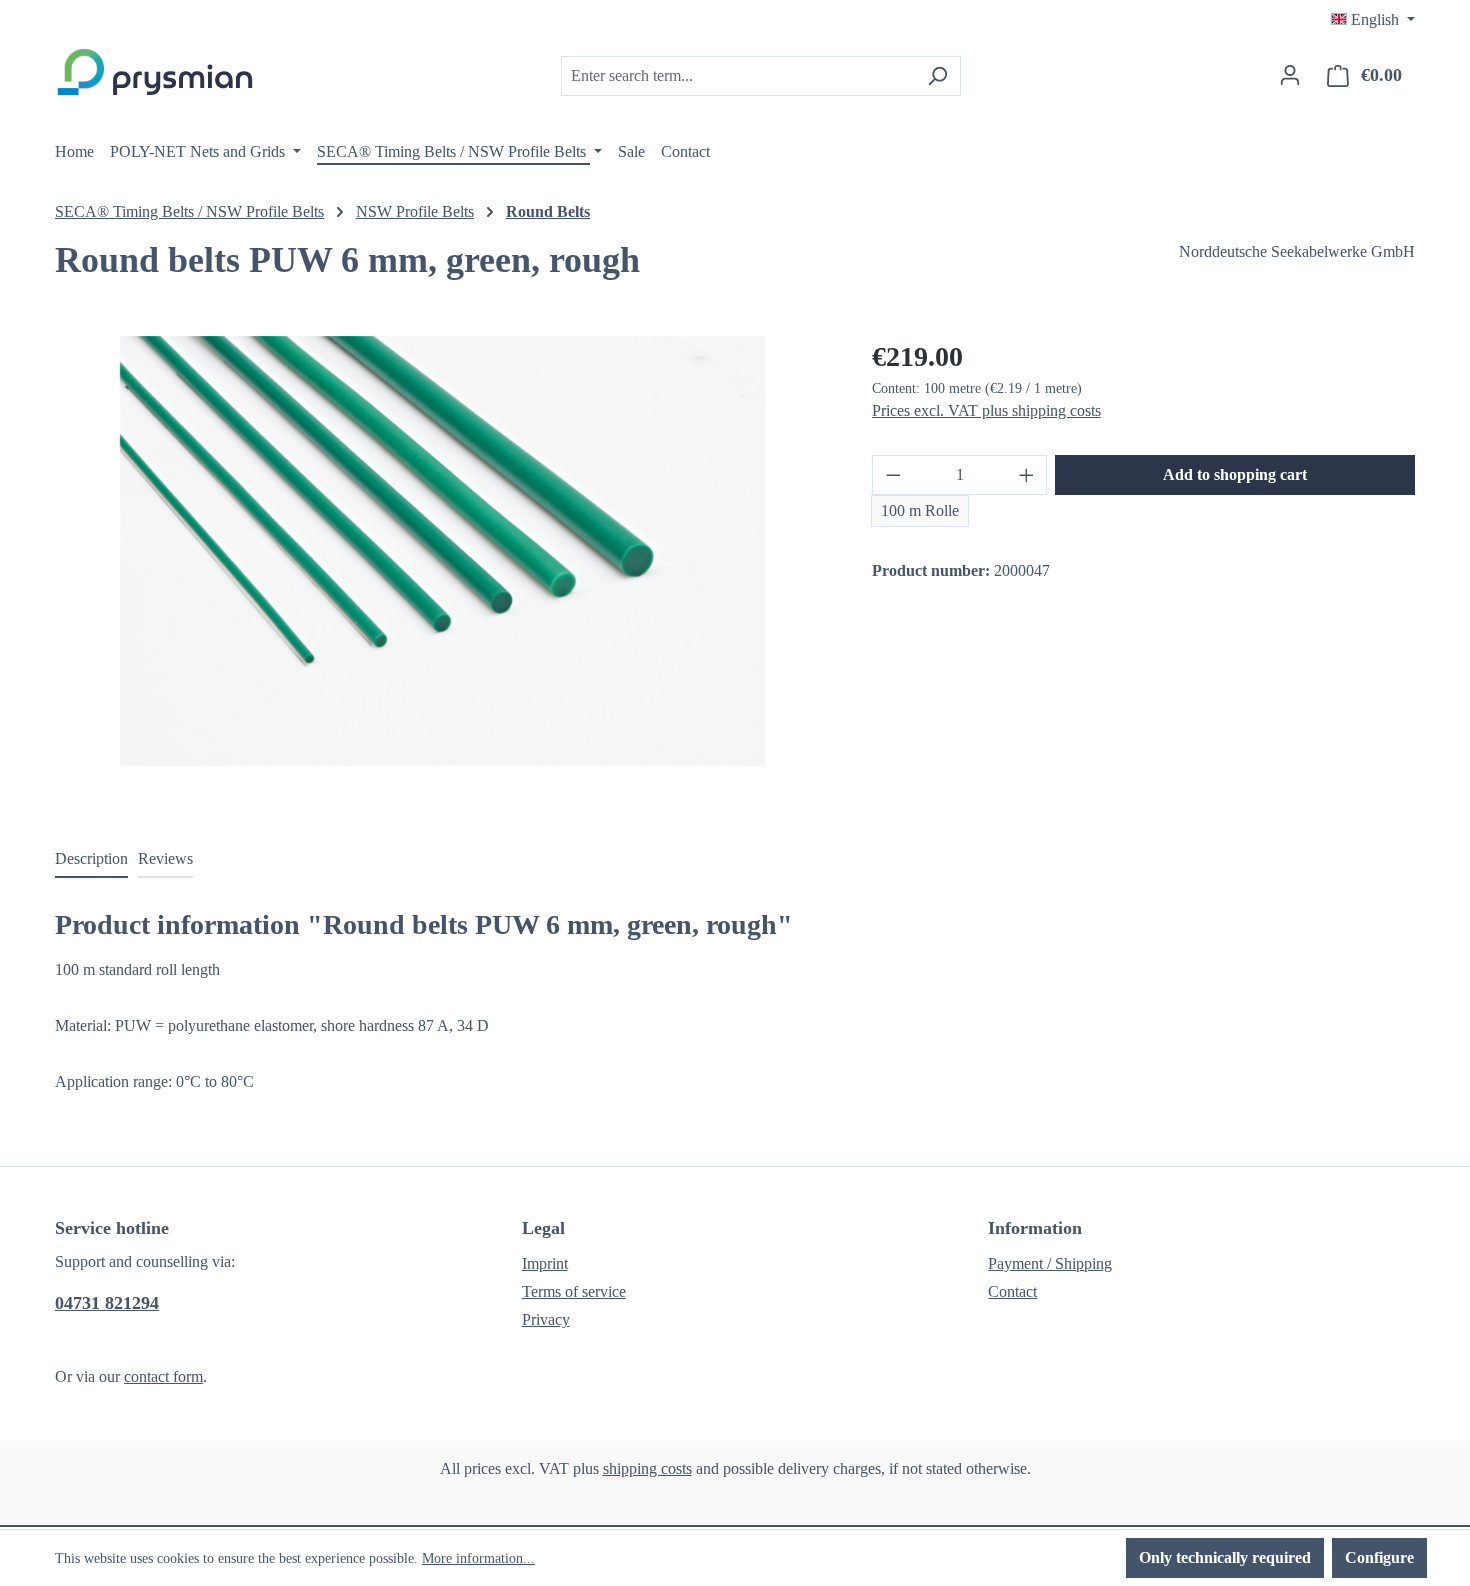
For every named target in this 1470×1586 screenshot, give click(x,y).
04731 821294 (107, 1303)
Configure (1379, 1557)
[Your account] (1290, 75)
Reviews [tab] (165, 858)
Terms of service (574, 1291)
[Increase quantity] (1027, 475)
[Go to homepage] (155, 72)
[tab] (91, 860)
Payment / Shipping (1050, 1263)
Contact (1012, 1291)
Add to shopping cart (1235, 474)
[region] (443, 551)
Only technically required (1225, 1557)
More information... (478, 1558)
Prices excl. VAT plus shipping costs (986, 410)
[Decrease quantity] (893, 475)
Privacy (546, 1319)
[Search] (937, 76)
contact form (163, 1376)
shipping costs (647, 1468)
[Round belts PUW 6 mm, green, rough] (442, 551)
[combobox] (738, 76)
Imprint (545, 1263)
